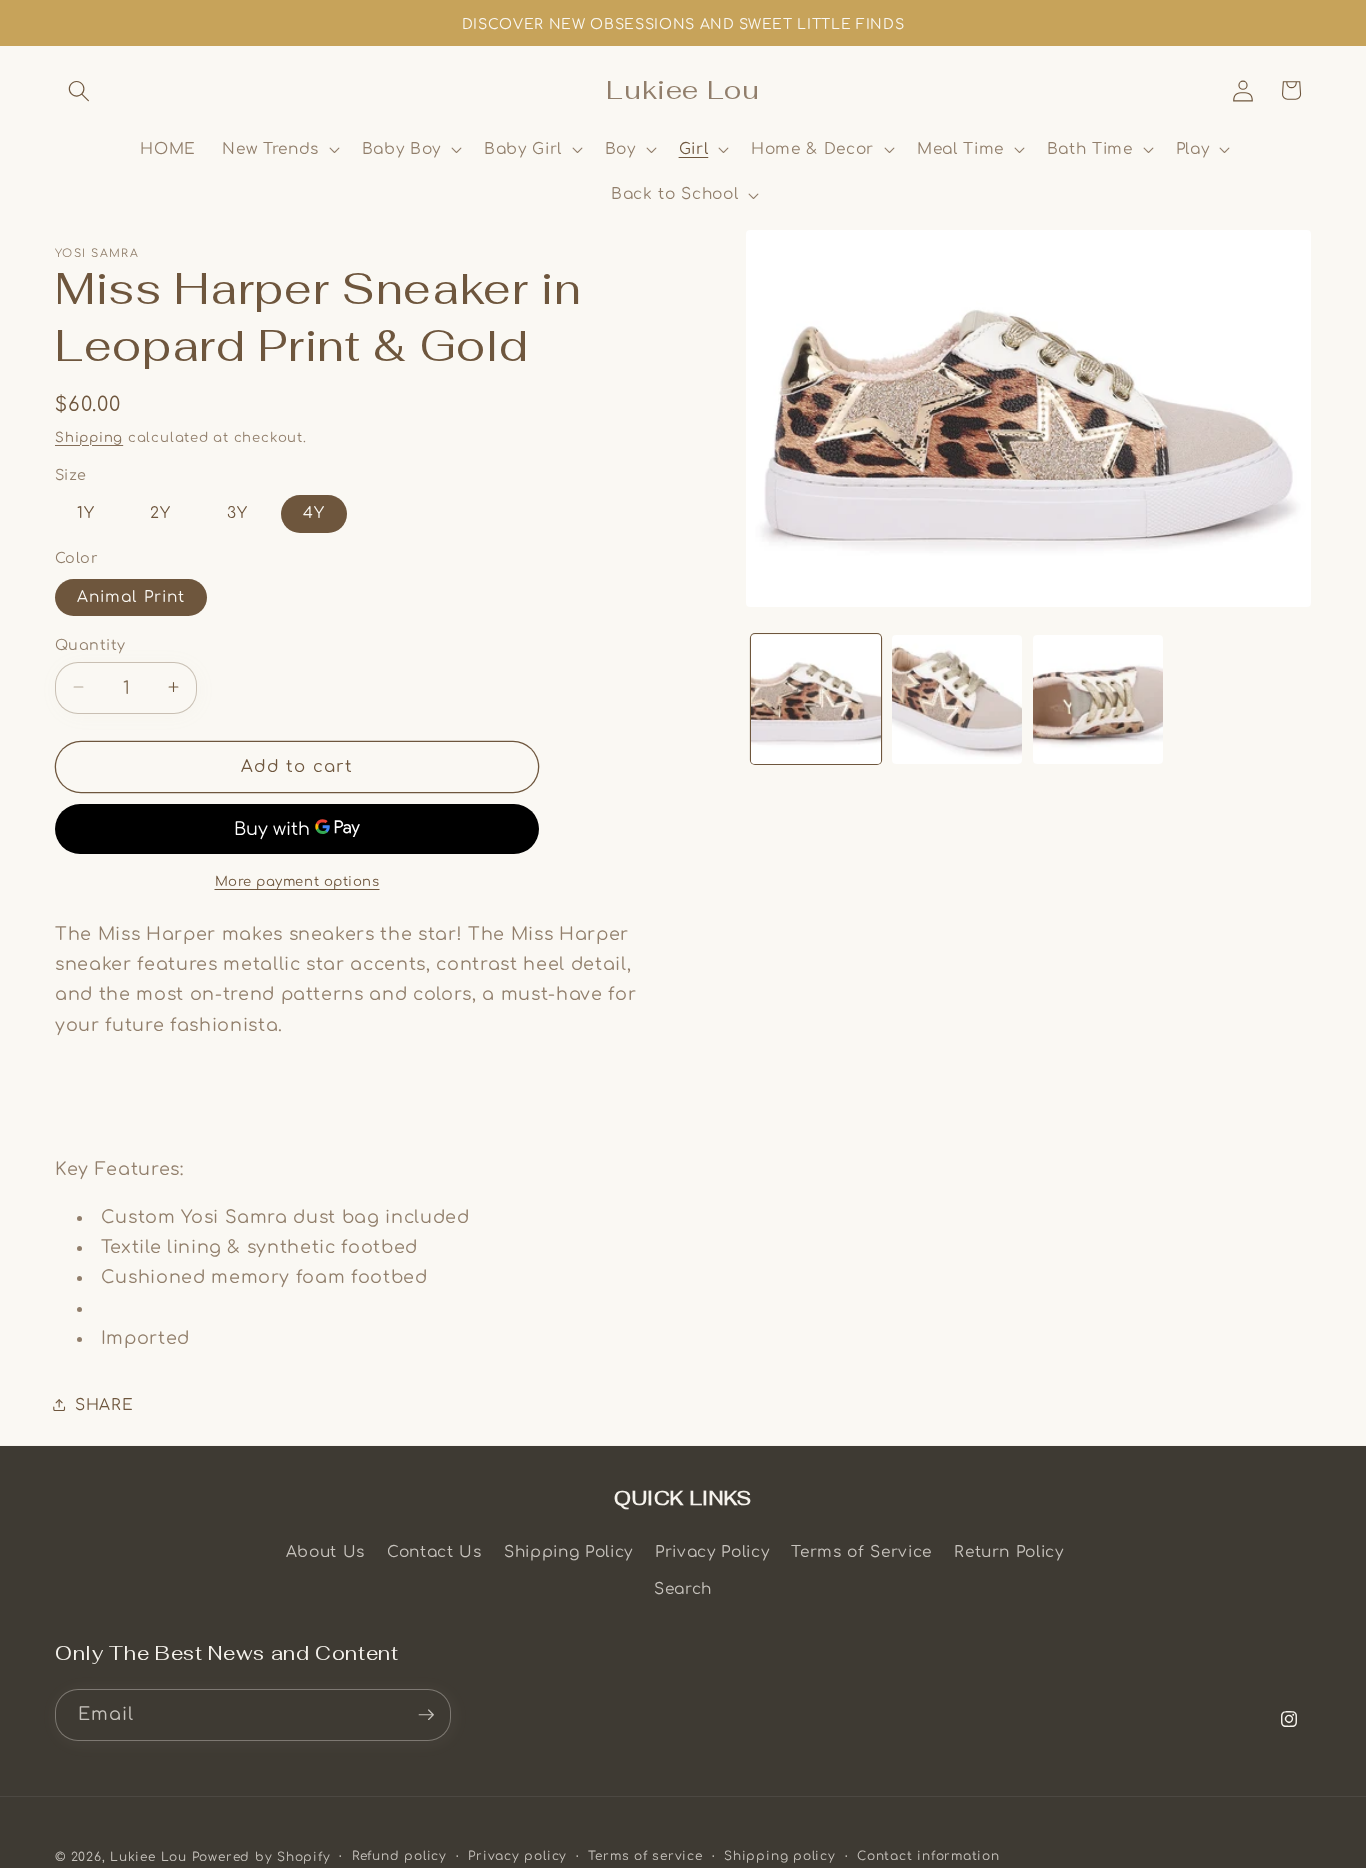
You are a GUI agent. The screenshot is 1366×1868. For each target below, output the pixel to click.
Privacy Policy (712, 1552)
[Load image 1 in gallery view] (816, 700)
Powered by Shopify (261, 1857)
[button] (79, 90)
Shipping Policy (568, 1552)
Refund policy (399, 1856)
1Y (86, 513)
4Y (314, 513)
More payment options (297, 880)
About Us (325, 1552)
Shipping (89, 436)
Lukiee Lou (148, 1857)
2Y (160, 513)
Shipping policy (780, 1856)
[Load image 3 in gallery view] (1098, 700)
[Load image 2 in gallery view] (957, 700)
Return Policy (1009, 1552)
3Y (237, 513)
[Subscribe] (426, 1715)
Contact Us (434, 1552)
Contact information (928, 1856)
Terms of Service (861, 1552)
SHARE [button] (104, 1404)
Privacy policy (517, 1856)
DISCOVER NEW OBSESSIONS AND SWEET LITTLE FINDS (683, 24)
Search (683, 1589)
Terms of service (645, 1856)
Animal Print (131, 596)
